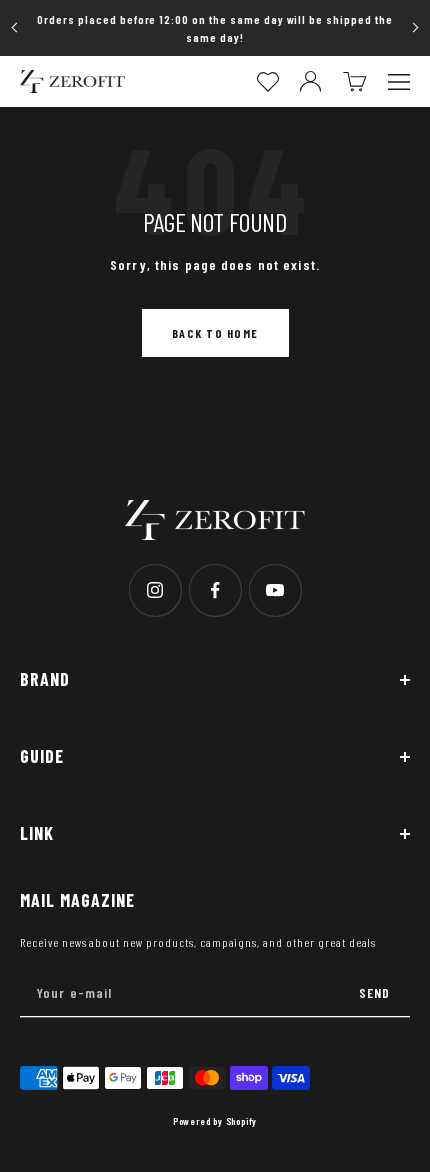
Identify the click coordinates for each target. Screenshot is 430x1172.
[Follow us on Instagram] (155, 590)
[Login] (310, 81)
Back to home (215, 333)
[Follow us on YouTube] (275, 590)
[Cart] (355, 81)
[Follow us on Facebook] (215, 590)
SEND (374, 992)
